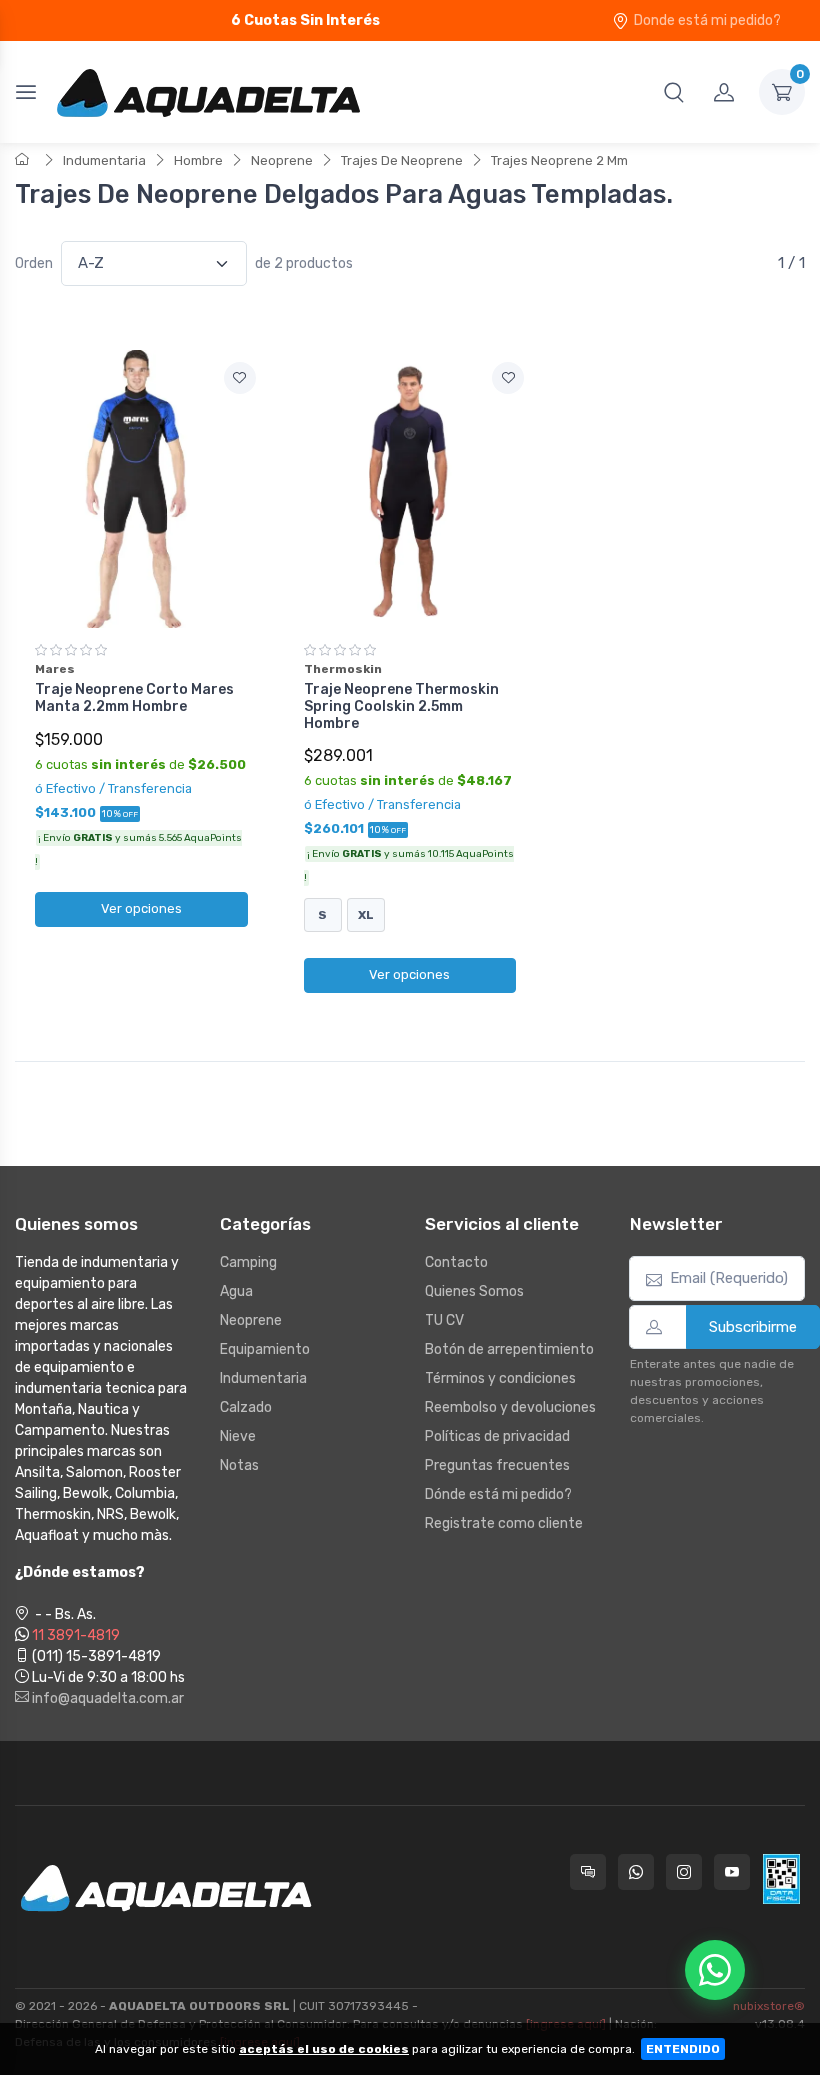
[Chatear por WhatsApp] (715, 1970)
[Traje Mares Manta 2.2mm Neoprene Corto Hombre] (141, 489)
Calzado (246, 1407)
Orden (34, 263)
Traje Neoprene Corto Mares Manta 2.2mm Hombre (134, 698)
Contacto (456, 1262)
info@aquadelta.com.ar (106, 1698)
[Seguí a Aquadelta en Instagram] (684, 1872)
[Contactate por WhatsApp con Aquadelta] (636, 1872)
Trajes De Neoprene (402, 160)
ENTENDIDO (683, 2049)
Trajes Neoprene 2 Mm (559, 160)
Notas (239, 1465)
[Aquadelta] (208, 92)
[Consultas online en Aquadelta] (588, 1872)
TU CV (444, 1320)
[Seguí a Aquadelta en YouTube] (732, 1872)
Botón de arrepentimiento (509, 1349)
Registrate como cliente (504, 1523)
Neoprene (282, 160)
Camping (248, 1262)
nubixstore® (769, 2006)
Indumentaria (104, 160)
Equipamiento (265, 1349)
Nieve (238, 1436)
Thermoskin (343, 669)
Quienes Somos (474, 1291)
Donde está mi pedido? (707, 20)
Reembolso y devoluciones (510, 1407)
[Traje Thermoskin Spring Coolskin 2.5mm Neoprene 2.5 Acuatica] (410, 489)
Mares (55, 669)
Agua (236, 1291)
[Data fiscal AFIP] (781, 1879)
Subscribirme (753, 1327)
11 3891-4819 (76, 1635)
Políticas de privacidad (497, 1436)
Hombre (198, 160)
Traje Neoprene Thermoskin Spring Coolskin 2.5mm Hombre (401, 706)
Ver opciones (141, 908)
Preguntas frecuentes (497, 1465)
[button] (674, 92)
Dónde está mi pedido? (498, 1494)
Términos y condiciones (500, 1378)
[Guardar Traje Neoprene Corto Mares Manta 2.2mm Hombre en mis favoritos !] (240, 378)
